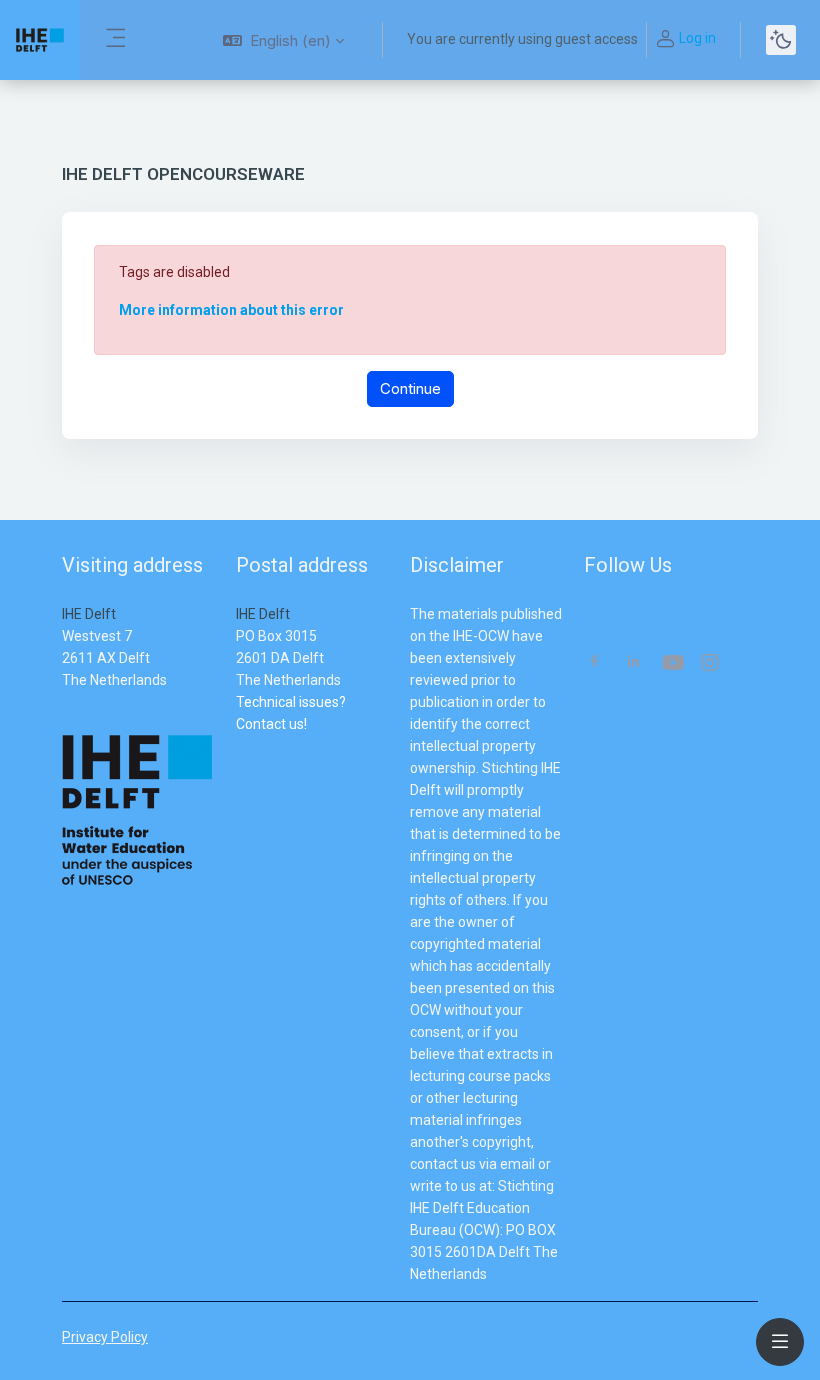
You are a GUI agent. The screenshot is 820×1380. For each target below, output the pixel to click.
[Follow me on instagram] (711, 664)
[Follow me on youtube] (672, 664)
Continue (410, 388)
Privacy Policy (105, 1337)
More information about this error (231, 310)
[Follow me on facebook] (594, 663)
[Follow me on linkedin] (633, 663)
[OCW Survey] (237, 746)
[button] (283, 40)
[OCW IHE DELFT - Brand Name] (40, 40)
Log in (697, 38)
